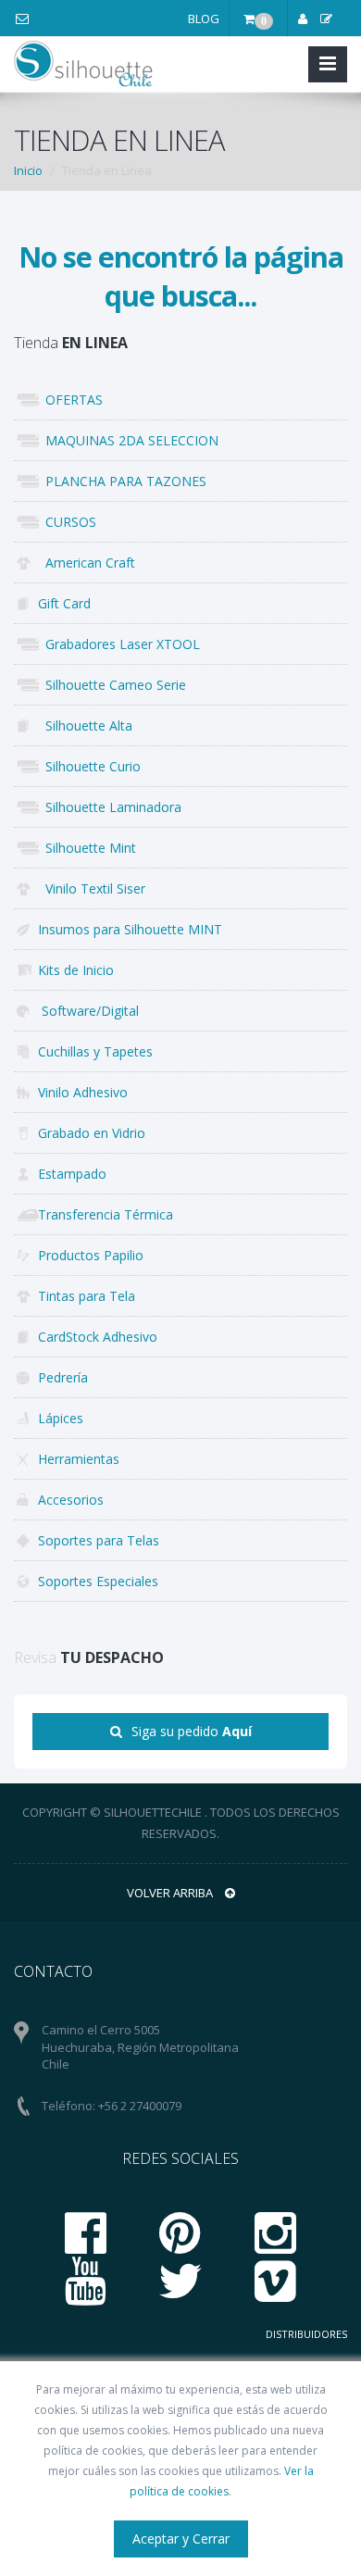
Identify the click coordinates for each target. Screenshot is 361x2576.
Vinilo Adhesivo (83, 1092)
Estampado (72, 1174)
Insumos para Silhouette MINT (130, 929)
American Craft (87, 563)
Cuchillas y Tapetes (95, 1051)
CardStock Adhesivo (98, 1337)
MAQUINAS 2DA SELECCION (128, 440)
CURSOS (67, 522)
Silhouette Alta (85, 725)
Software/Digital (88, 1011)
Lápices (61, 1418)
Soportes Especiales (98, 1581)
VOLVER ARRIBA (171, 1893)
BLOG (204, 19)
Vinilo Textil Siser (92, 888)
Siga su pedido (192, 1731)
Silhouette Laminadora (110, 807)
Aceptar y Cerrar (181, 2538)
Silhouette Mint (87, 848)
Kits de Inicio (76, 970)
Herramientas (79, 1459)
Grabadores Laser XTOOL (119, 644)
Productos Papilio (91, 1255)
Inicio (28, 170)
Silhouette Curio (89, 766)
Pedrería (63, 1377)
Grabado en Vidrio (92, 1133)
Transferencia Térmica (106, 1214)
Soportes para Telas (99, 1540)
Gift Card (64, 603)
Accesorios (71, 1500)
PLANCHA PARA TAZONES (122, 481)
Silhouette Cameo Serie (112, 685)
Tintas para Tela (87, 1296)
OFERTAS (70, 400)
